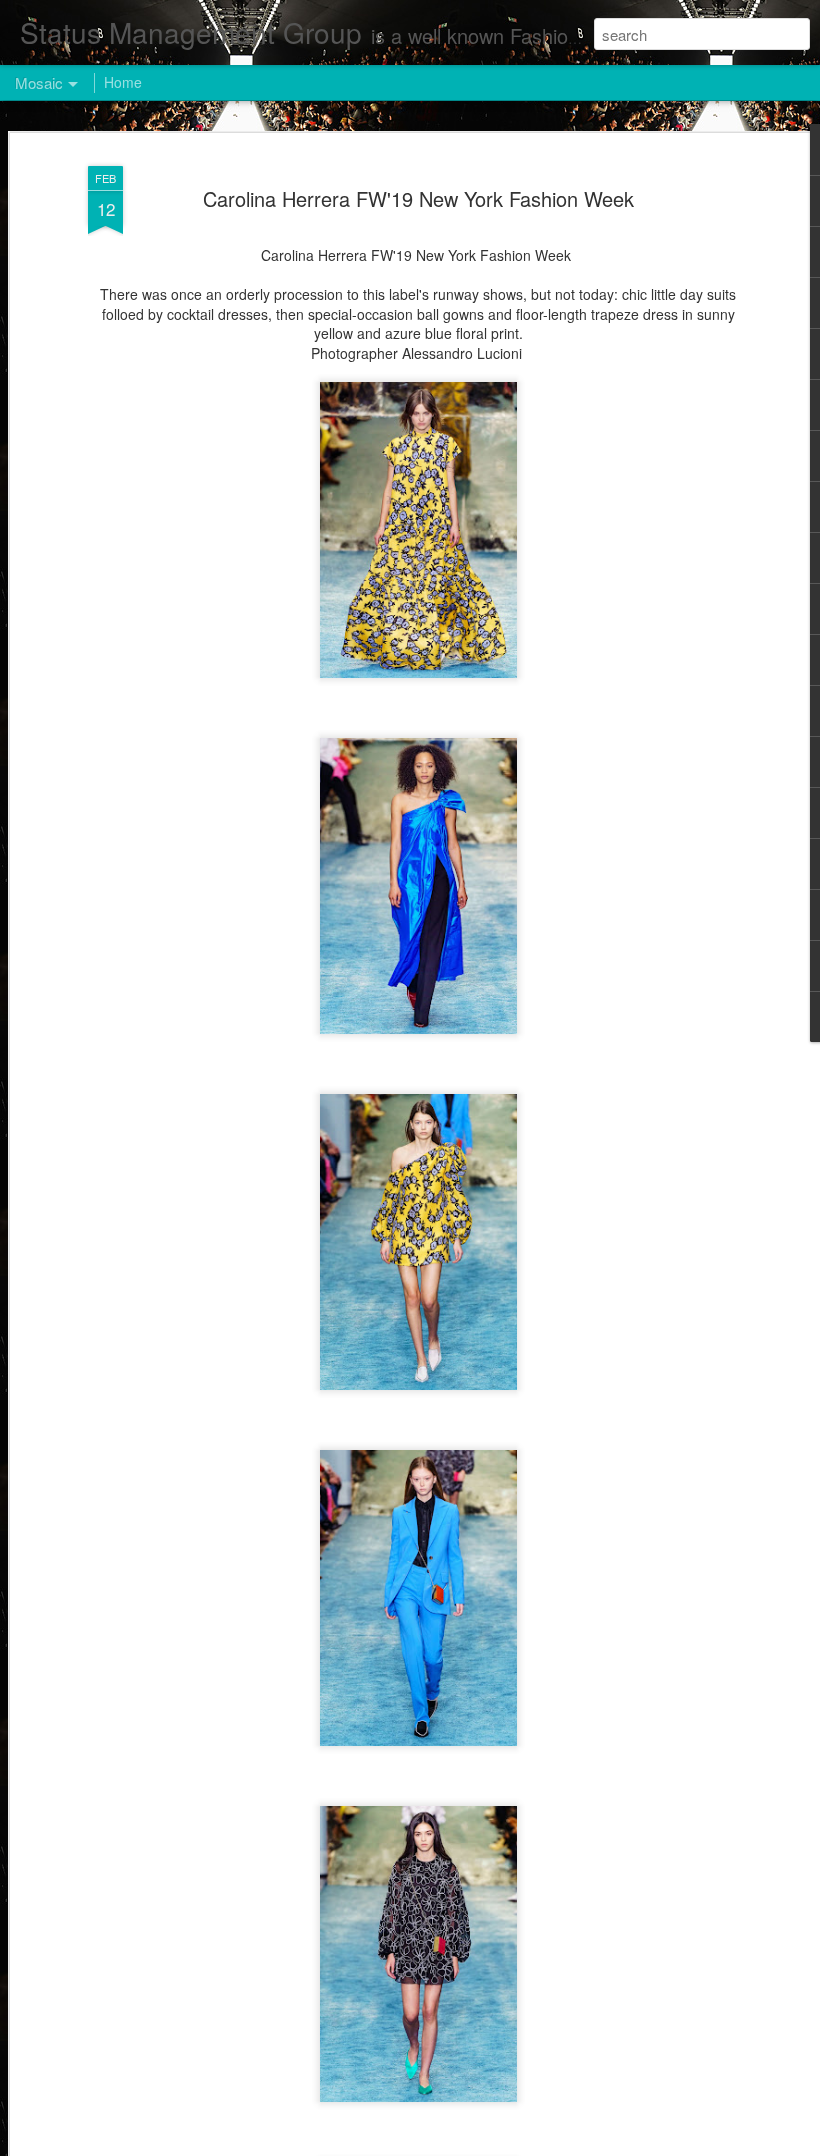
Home (123, 82)
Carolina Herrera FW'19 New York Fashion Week (418, 198)
